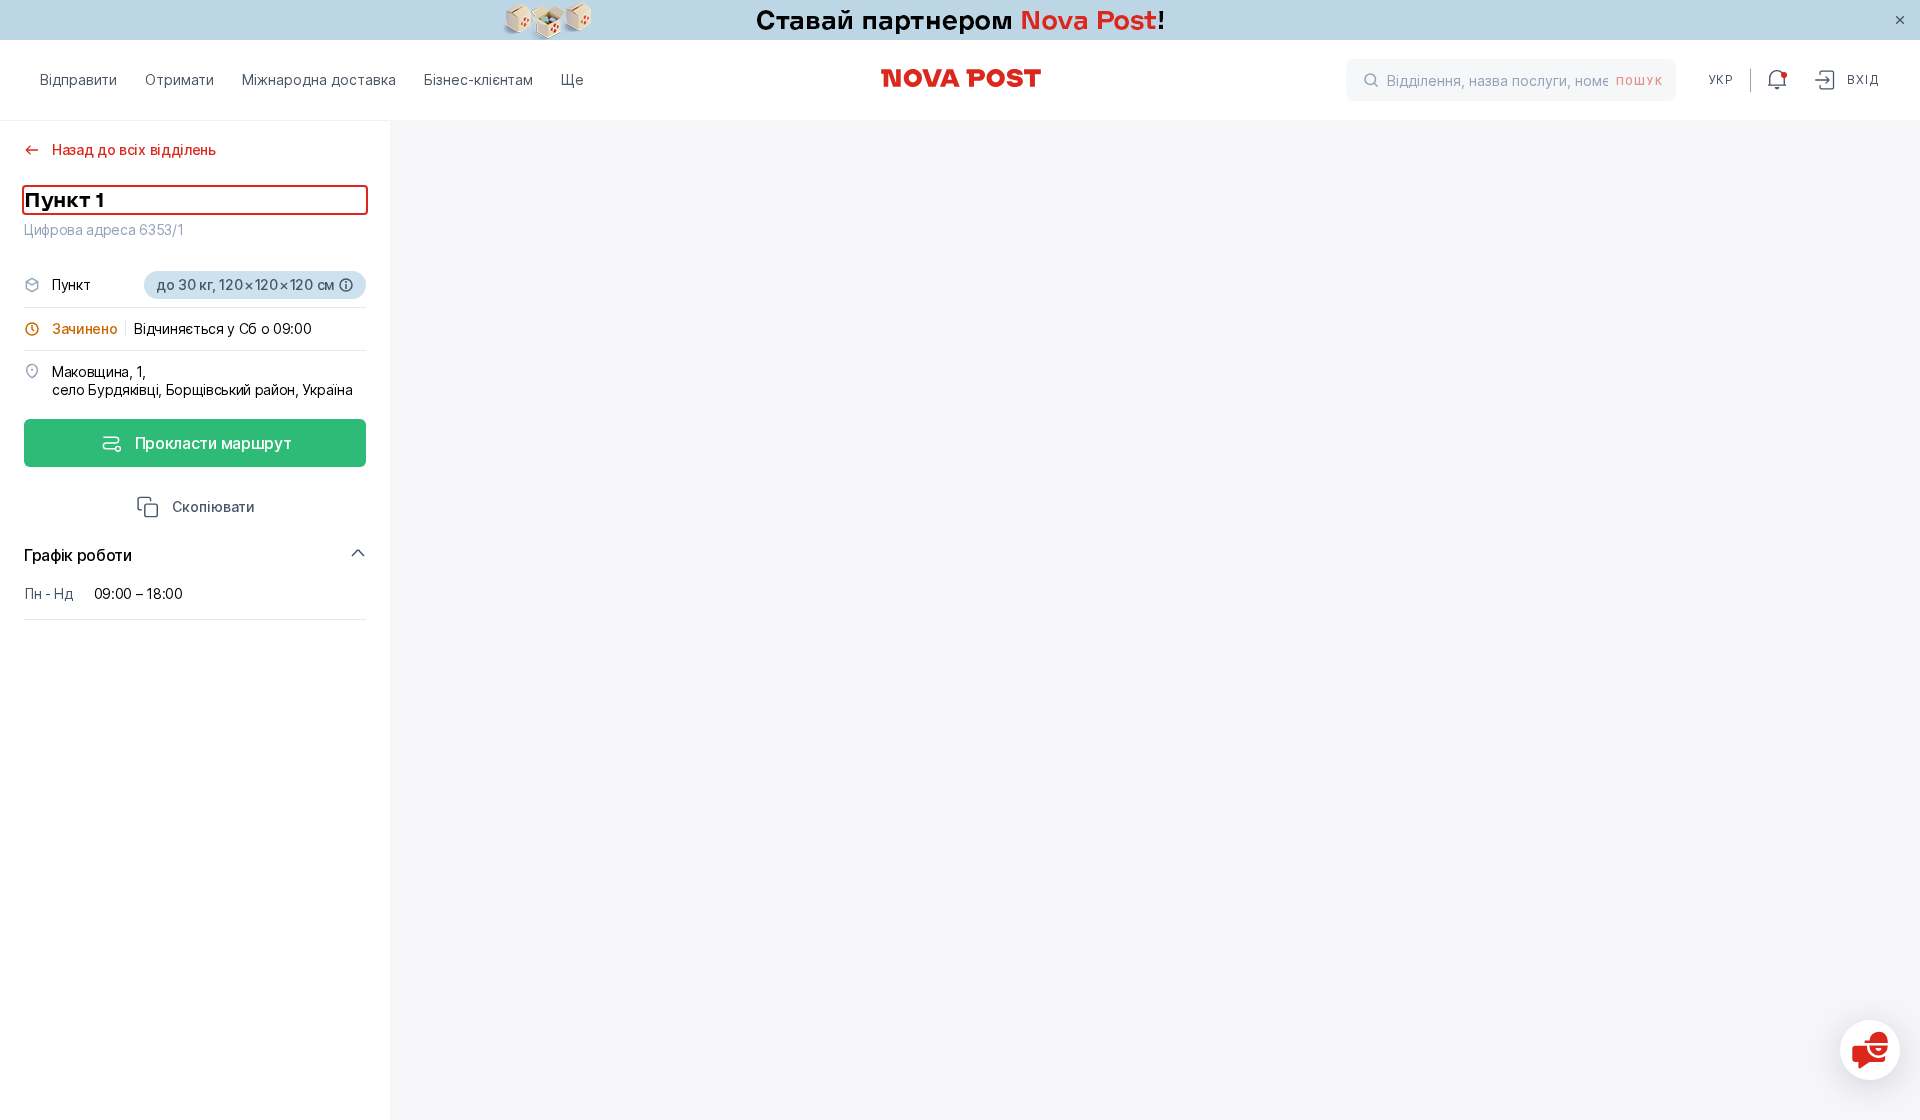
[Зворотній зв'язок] (1870, 1050)
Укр (1721, 79)
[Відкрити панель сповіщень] (1777, 80)
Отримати (179, 79)
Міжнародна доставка (319, 79)
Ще (572, 79)
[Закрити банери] (1900, 20)
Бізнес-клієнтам (478, 79)
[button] (195, 509)
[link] (960, 20)
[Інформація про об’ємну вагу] (346, 285)
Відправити (78, 79)
